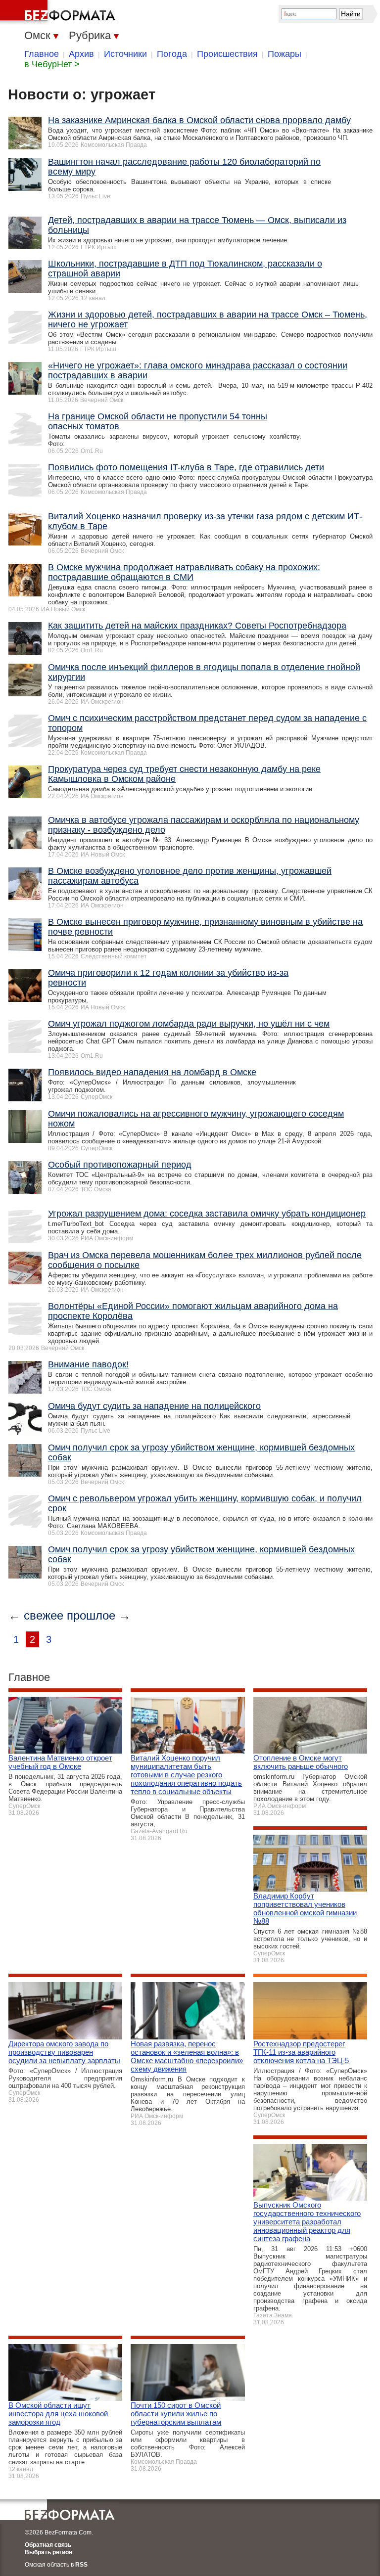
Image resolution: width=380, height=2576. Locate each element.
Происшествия (227, 54)
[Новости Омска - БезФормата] (59, 12)
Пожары (285, 54)
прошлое (91, 1615)
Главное (42, 54)
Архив (81, 54)
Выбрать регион (48, 2552)
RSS (81, 2565)
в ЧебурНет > (52, 64)
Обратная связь (48, 2545)
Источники (125, 54)
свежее (44, 1615)
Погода (172, 54)
